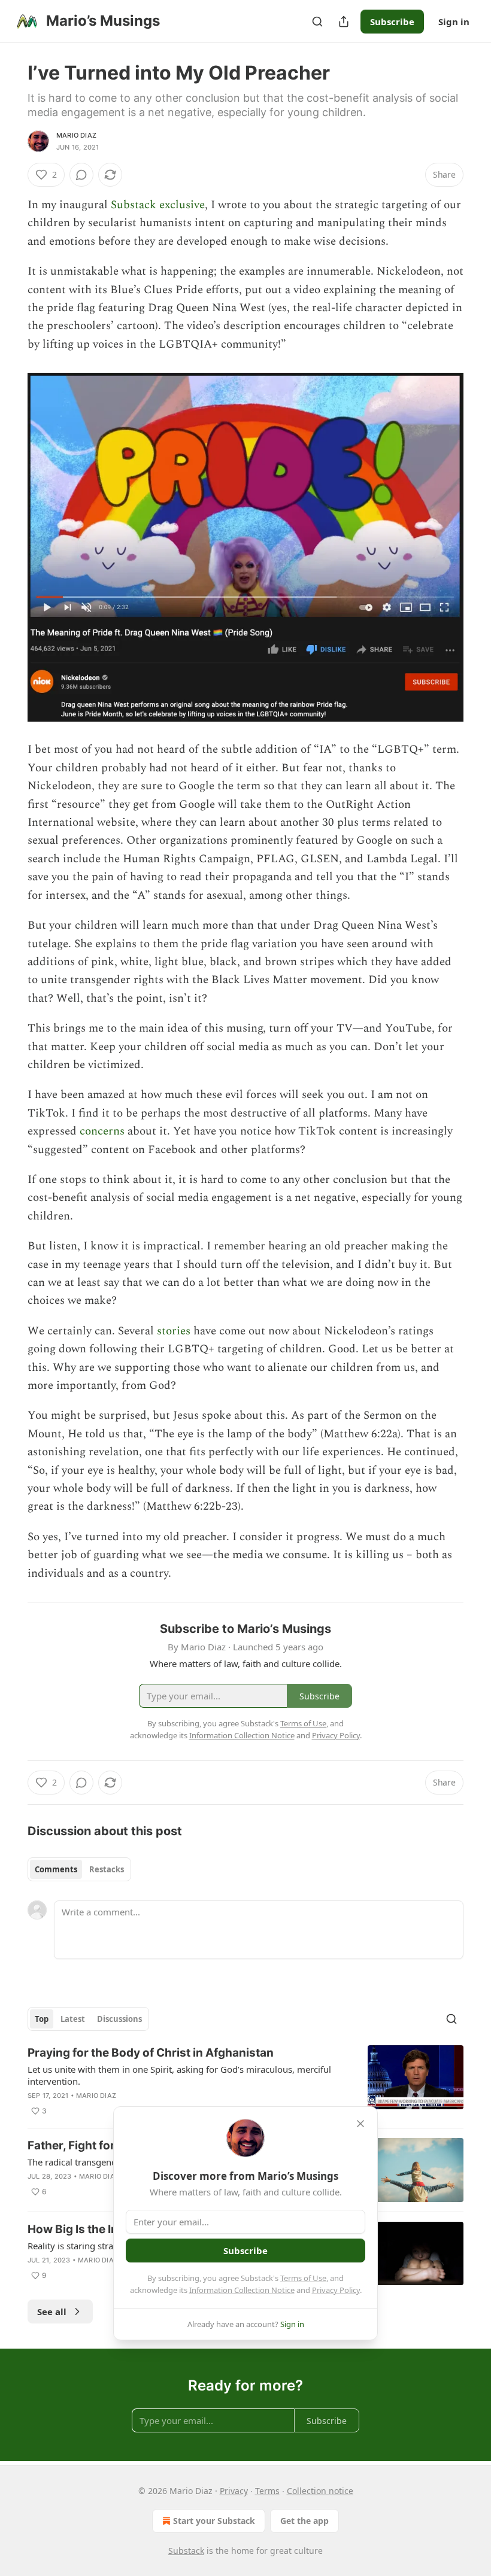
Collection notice (320, 2491)
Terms (267, 2491)
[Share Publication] (344, 22)
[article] (245, 2082)
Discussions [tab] (119, 2019)
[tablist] (79, 1869)
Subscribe (392, 22)
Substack (186, 2551)
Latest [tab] (73, 2019)
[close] (360, 2124)
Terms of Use (303, 2278)
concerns (102, 1131)
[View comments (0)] (81, 175)
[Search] (317, 22)
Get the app (304, 2521)
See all (52, 2312)
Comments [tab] (56, 1869)
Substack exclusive (158, 205)
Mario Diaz (76, 135)
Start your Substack (214, 2521)
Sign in (454, 22)
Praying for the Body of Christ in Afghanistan (151, 2053)
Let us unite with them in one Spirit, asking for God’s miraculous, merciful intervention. (179, 2075)
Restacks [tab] (107, 1869)
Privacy (234, 2491)
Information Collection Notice (242, 2290)
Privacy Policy (336, 2290)
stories (174, 1331)
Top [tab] (42, 2019)
